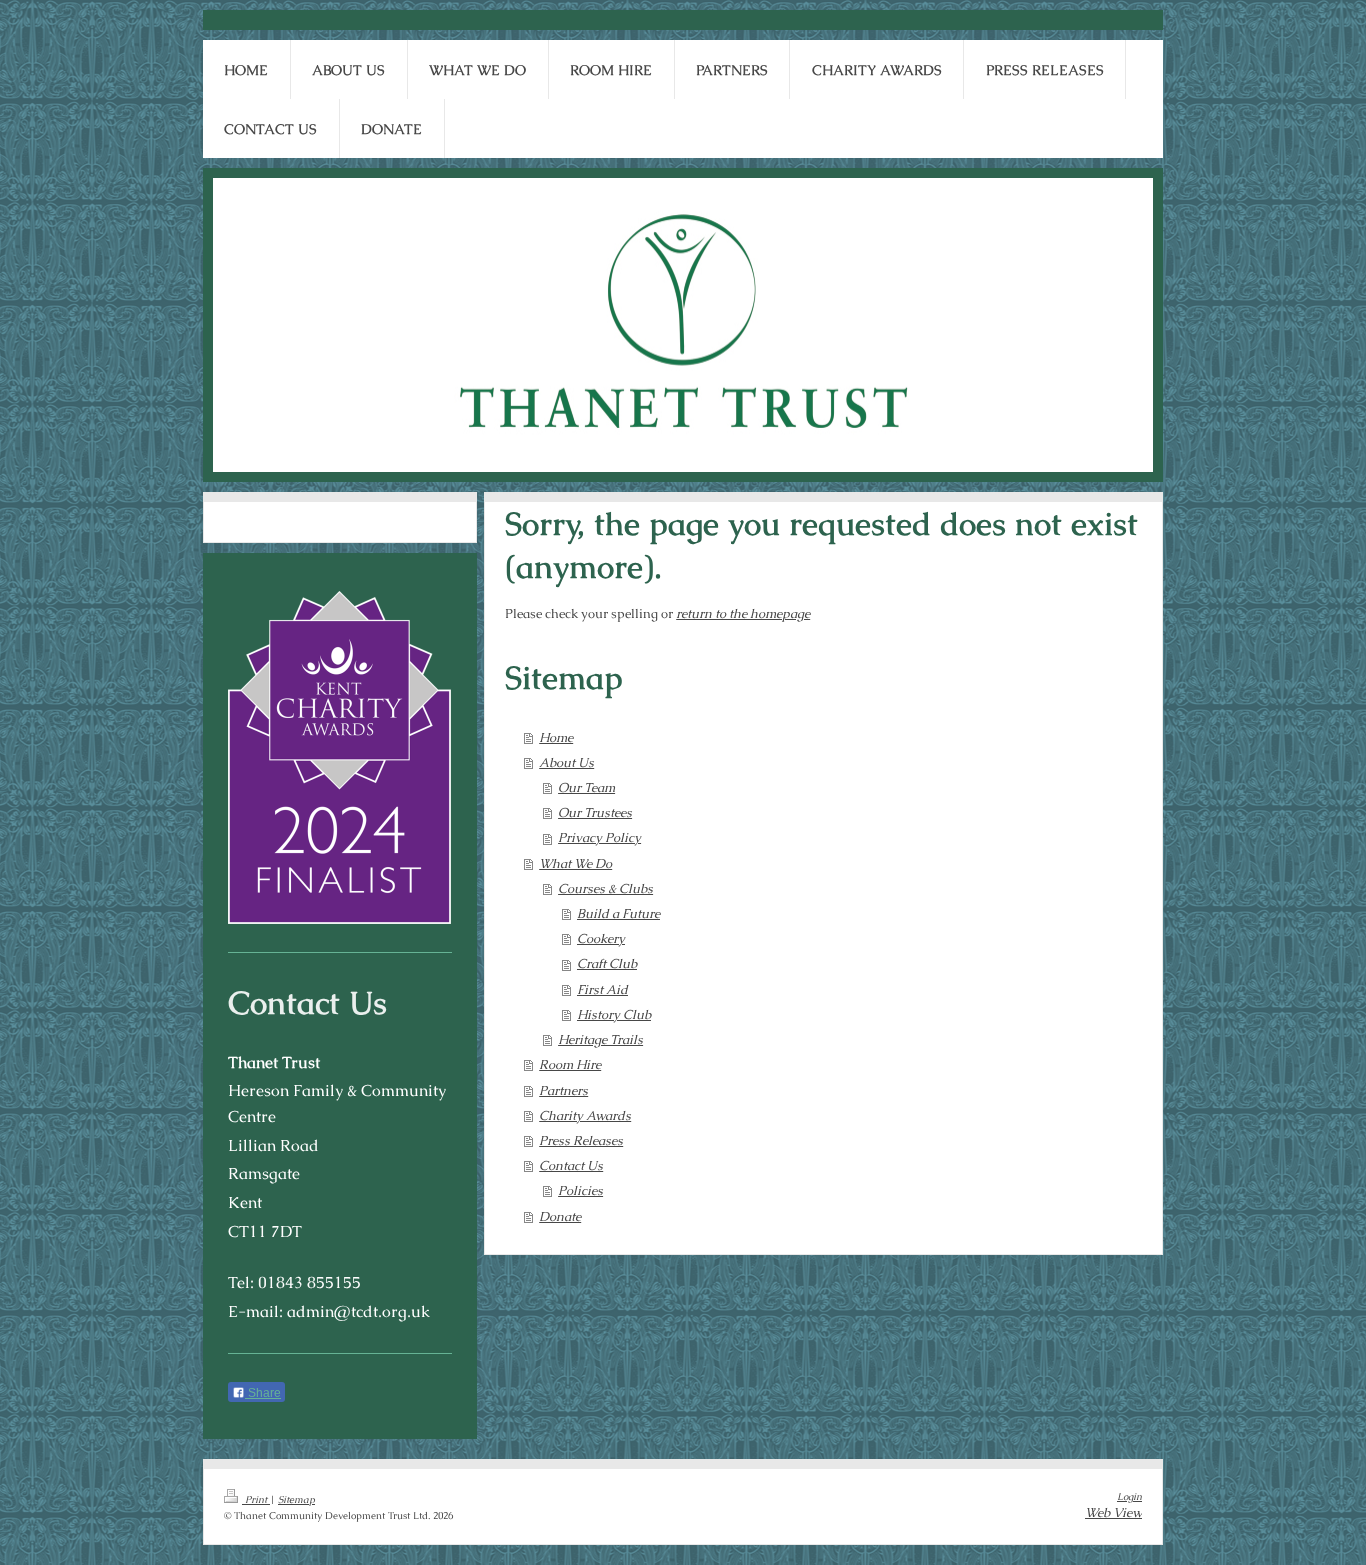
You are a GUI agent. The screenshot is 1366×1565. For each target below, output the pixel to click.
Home (556, 737)
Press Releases (581, 1140)
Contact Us (571, 1165)
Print (256, 1499)
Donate (560, 1216)
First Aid (602, 989)
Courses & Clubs (605, 888)
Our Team (586, 787)
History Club (614, 1014)
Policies (580, 1190)
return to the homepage (743, 613)
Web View (1113, 1512)
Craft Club (607, 963)
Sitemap (296, 1499)
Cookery (601, 938)
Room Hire (570, 1064)
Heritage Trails (600, 1039)
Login (1129, 1496)
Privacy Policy (599, 837)
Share (263, 1393)
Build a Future (618, 913)
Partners (563, 1090)
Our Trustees (595, 812)
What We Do (575, 863)
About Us (566, 762)
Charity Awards (585, 1115)
